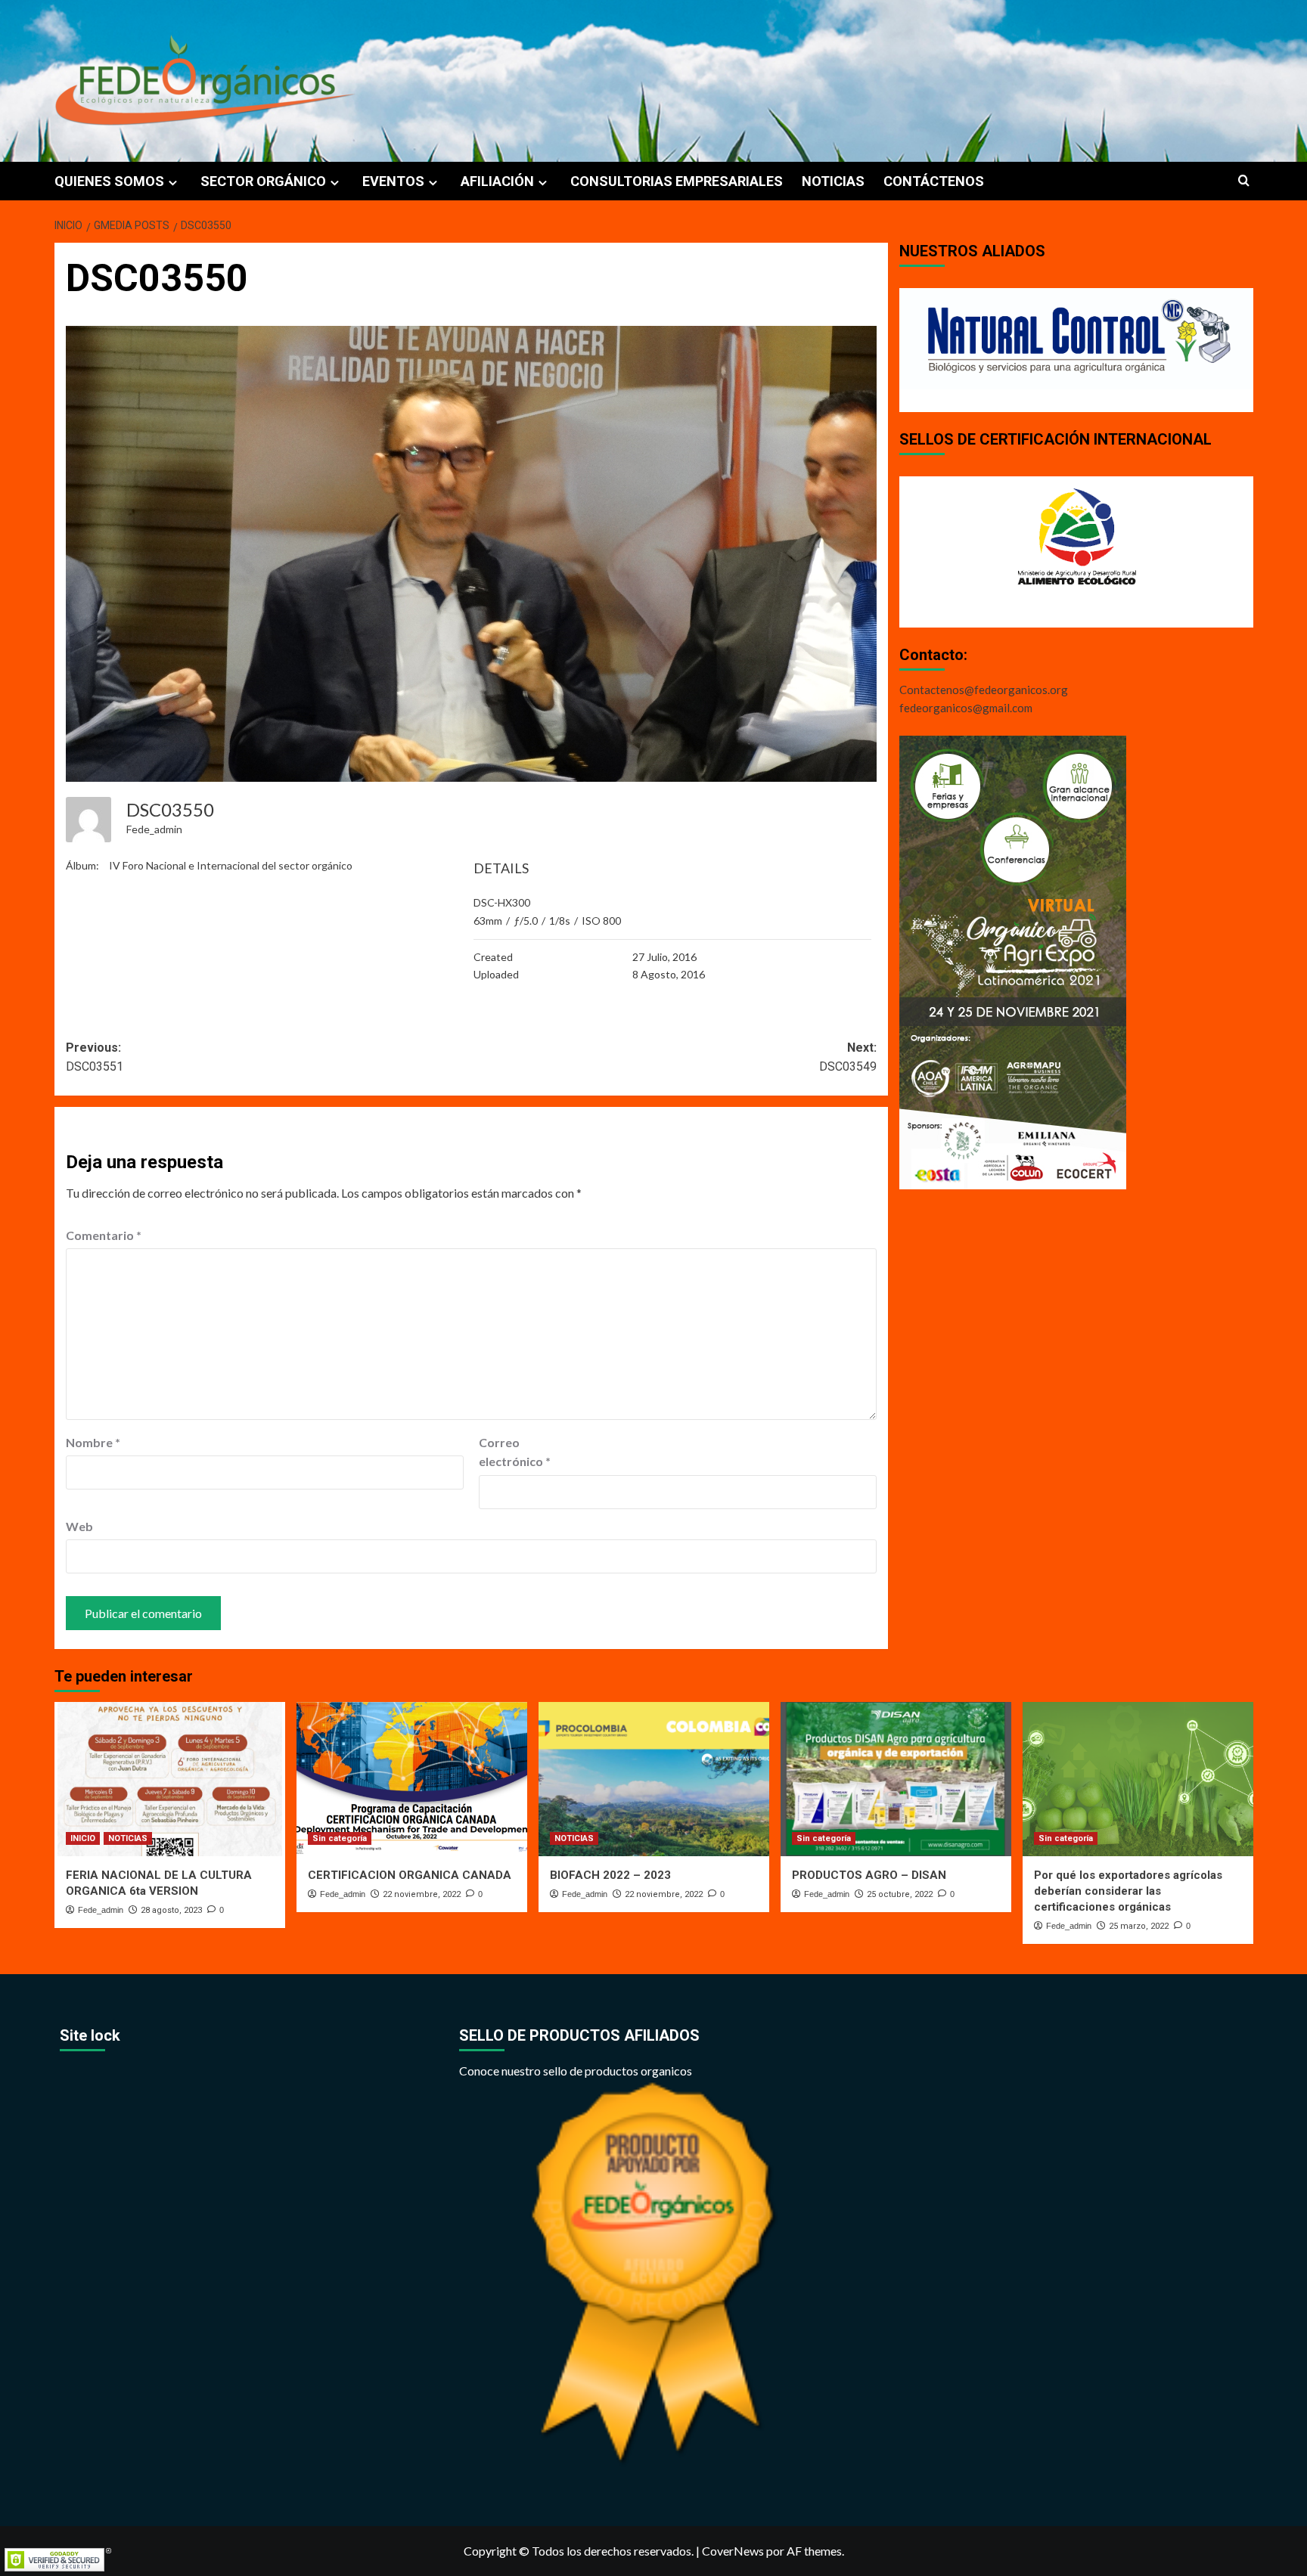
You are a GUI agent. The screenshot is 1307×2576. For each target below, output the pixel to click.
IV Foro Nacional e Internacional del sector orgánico (231, 865)
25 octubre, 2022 (900, 1894)
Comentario (104, 1235)
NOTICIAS (833, 181)
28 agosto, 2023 (171, 1910)
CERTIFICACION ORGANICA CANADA (410, 1875)
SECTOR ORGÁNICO (263, 181)
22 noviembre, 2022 (422, 1894)
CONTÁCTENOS (934, 181)
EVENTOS (393, 181)
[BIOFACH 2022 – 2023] (654, 1779)
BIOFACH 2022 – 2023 (610, 1875)
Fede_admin (154, 829)
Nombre (93, 1442)
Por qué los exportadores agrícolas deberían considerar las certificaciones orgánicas (1128, 1891)
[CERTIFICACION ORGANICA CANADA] (412, 1779)
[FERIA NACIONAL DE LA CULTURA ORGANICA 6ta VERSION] (170, 1779)
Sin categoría (340, 1838)
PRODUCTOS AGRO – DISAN (869, 1875)
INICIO (83, 1838)
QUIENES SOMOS (109, 181)
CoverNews (733, 2551)
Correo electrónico (515, 1452)
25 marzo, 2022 (1139, 1926)
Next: (848, 1057)
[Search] (1244, 181)
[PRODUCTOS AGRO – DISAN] (896, 1779)
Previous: (95, 1057)
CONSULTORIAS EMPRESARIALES (677, 181)
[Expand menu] (173, 183)
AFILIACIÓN (497, 181)
